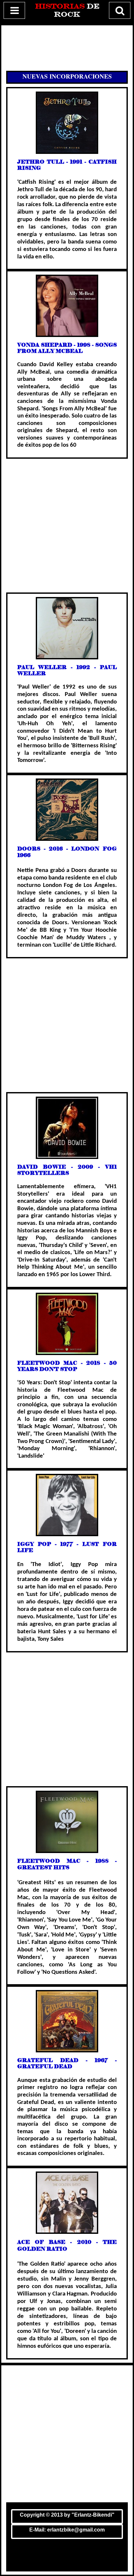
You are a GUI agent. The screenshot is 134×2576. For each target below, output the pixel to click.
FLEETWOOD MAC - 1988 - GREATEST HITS (67, 1864)
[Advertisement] (67, 48)
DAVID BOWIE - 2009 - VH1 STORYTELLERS (67, 1170)
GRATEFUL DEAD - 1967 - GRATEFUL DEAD (67, 2063)
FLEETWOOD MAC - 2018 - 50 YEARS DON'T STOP (67, 1366)
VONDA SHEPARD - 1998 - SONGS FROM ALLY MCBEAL (67, 348)
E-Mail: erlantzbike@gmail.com (67, 2530)
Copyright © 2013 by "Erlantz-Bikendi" (67, 2515)
